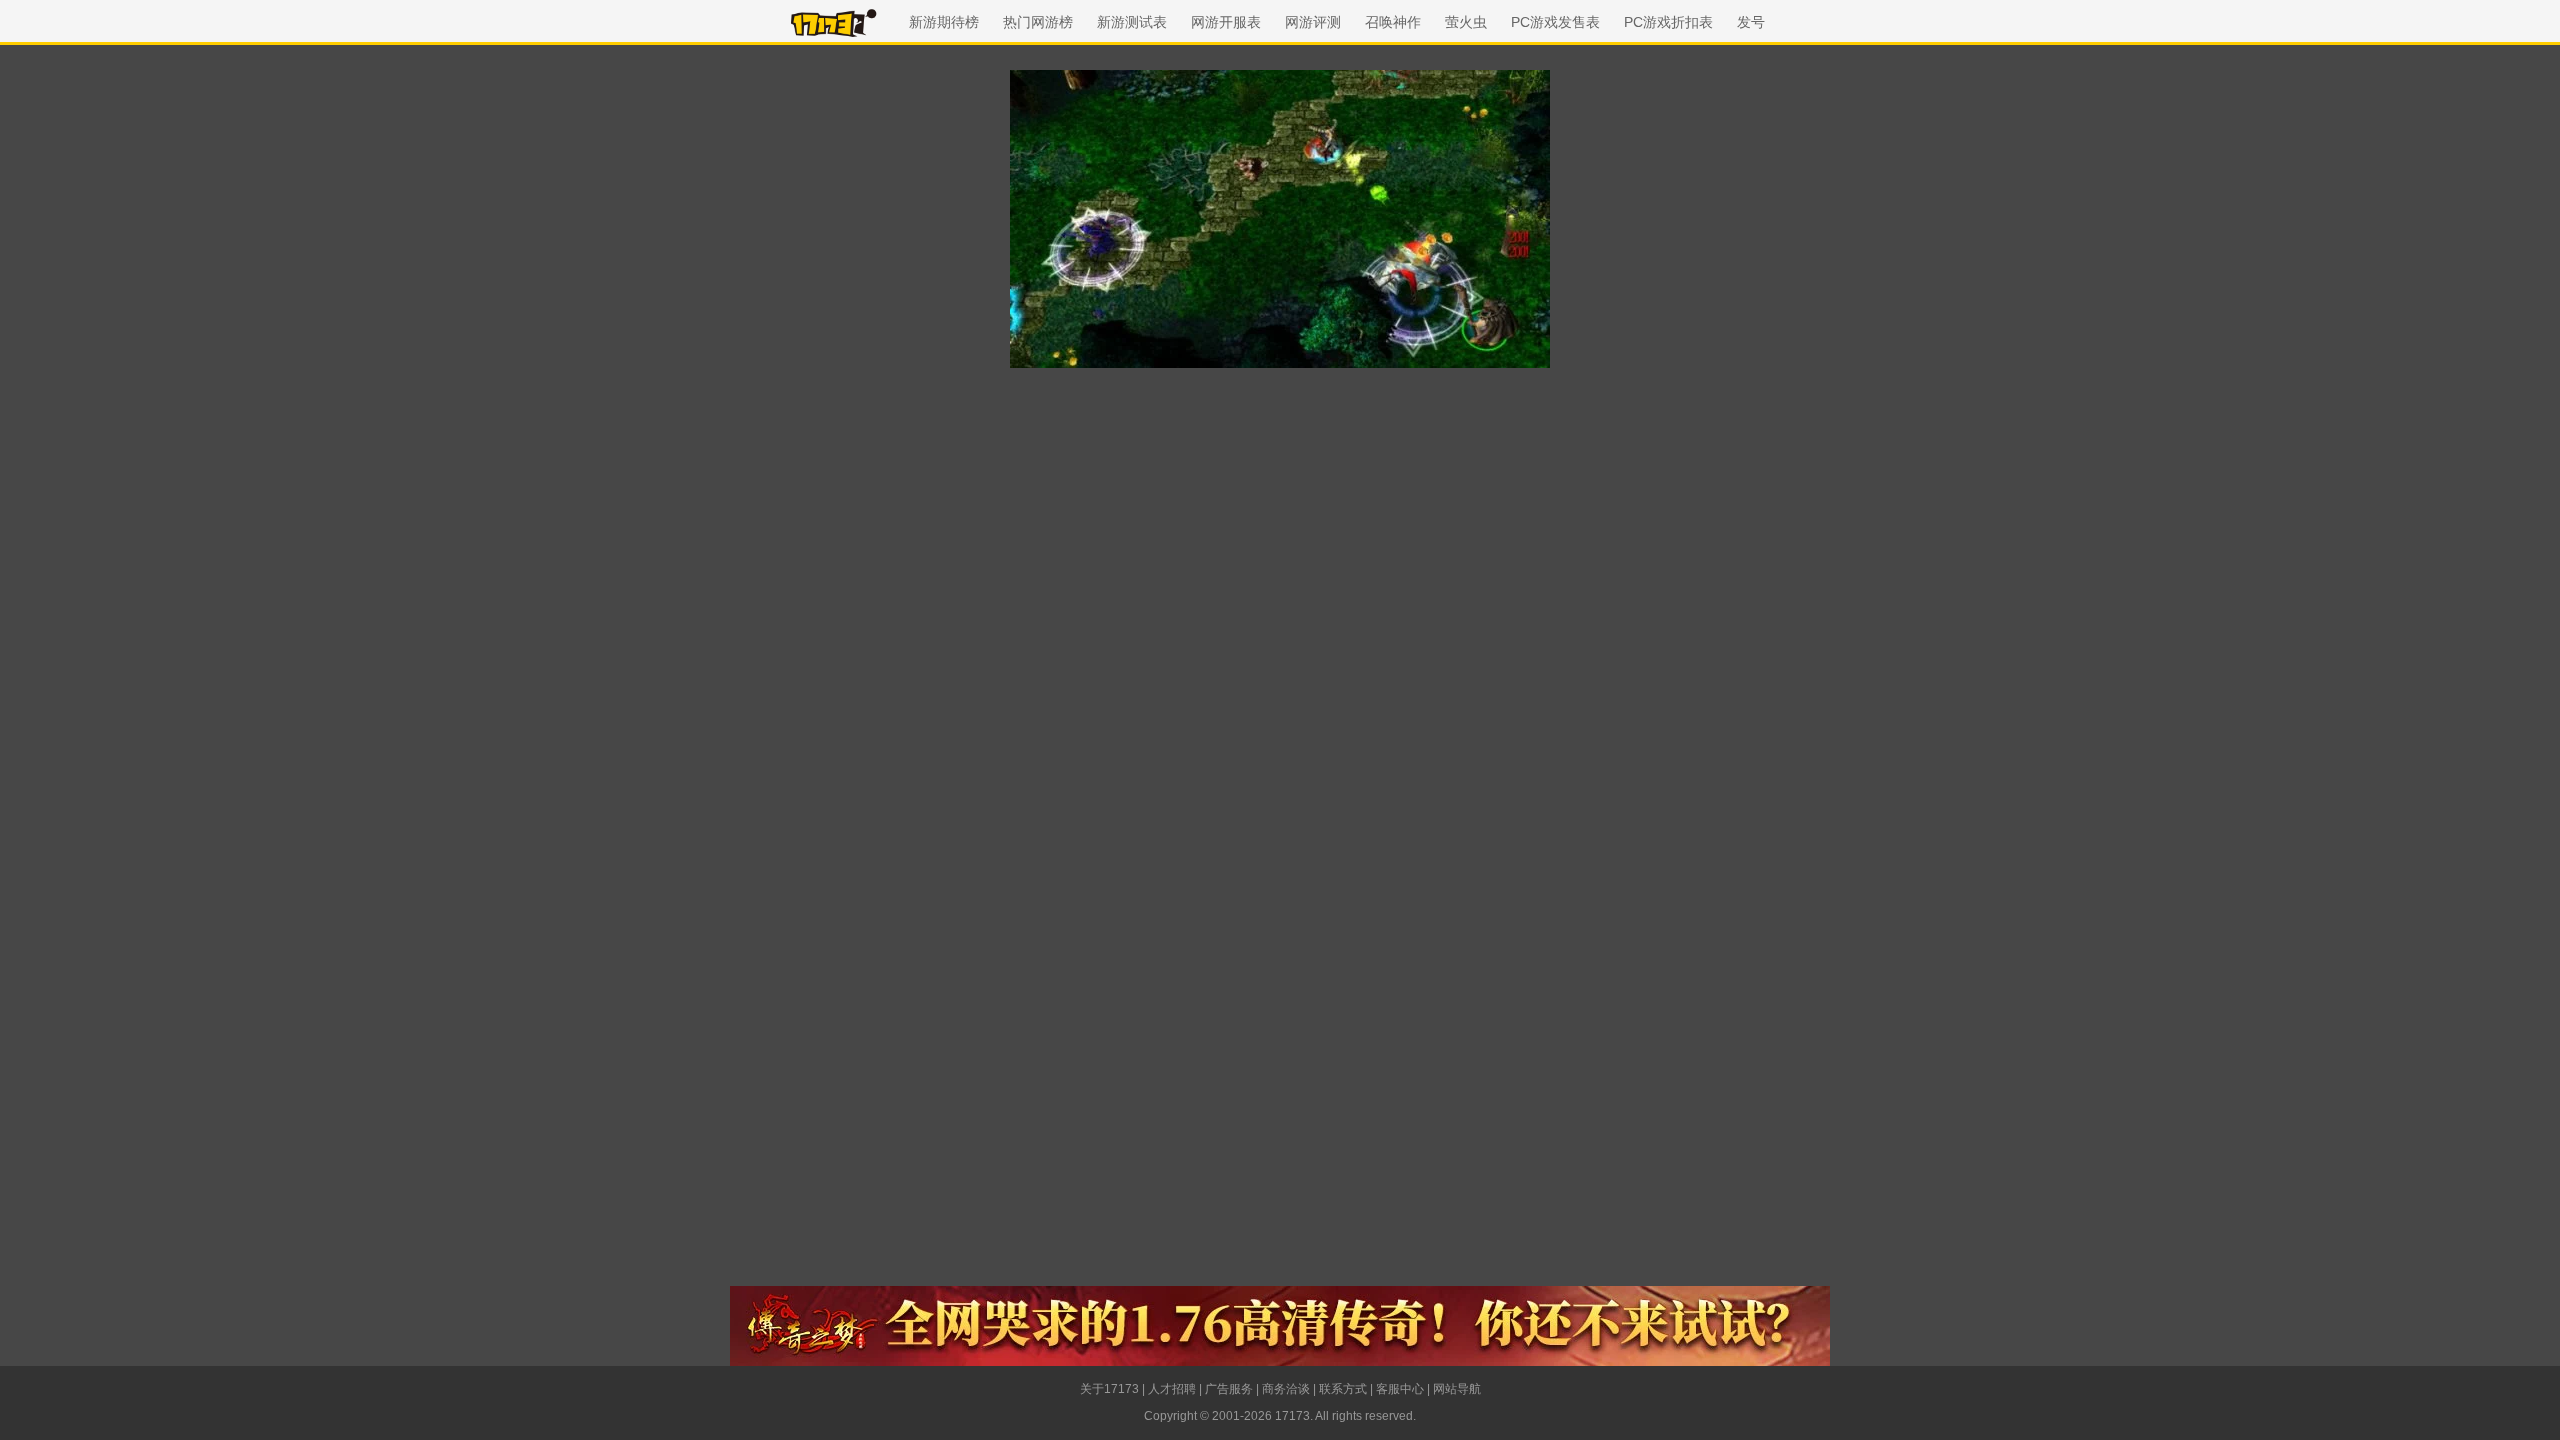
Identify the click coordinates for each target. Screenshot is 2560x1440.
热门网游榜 (1038, 22)
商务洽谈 (1286, 1389)
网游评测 (1313, 22)
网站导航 (1457, 1389)
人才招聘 (1172, 1389)
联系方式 (1343, 1389)
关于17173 (1109, 1389)
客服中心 (1400, 1389)
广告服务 (1229, 1389)
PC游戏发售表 (1555, 22)
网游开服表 (1226, 22)
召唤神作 (1393, 22)
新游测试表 (1132, 22)
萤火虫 (1466, 22)
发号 (1751, 22)
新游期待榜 (944, 22)
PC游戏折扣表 (1668, 22)
